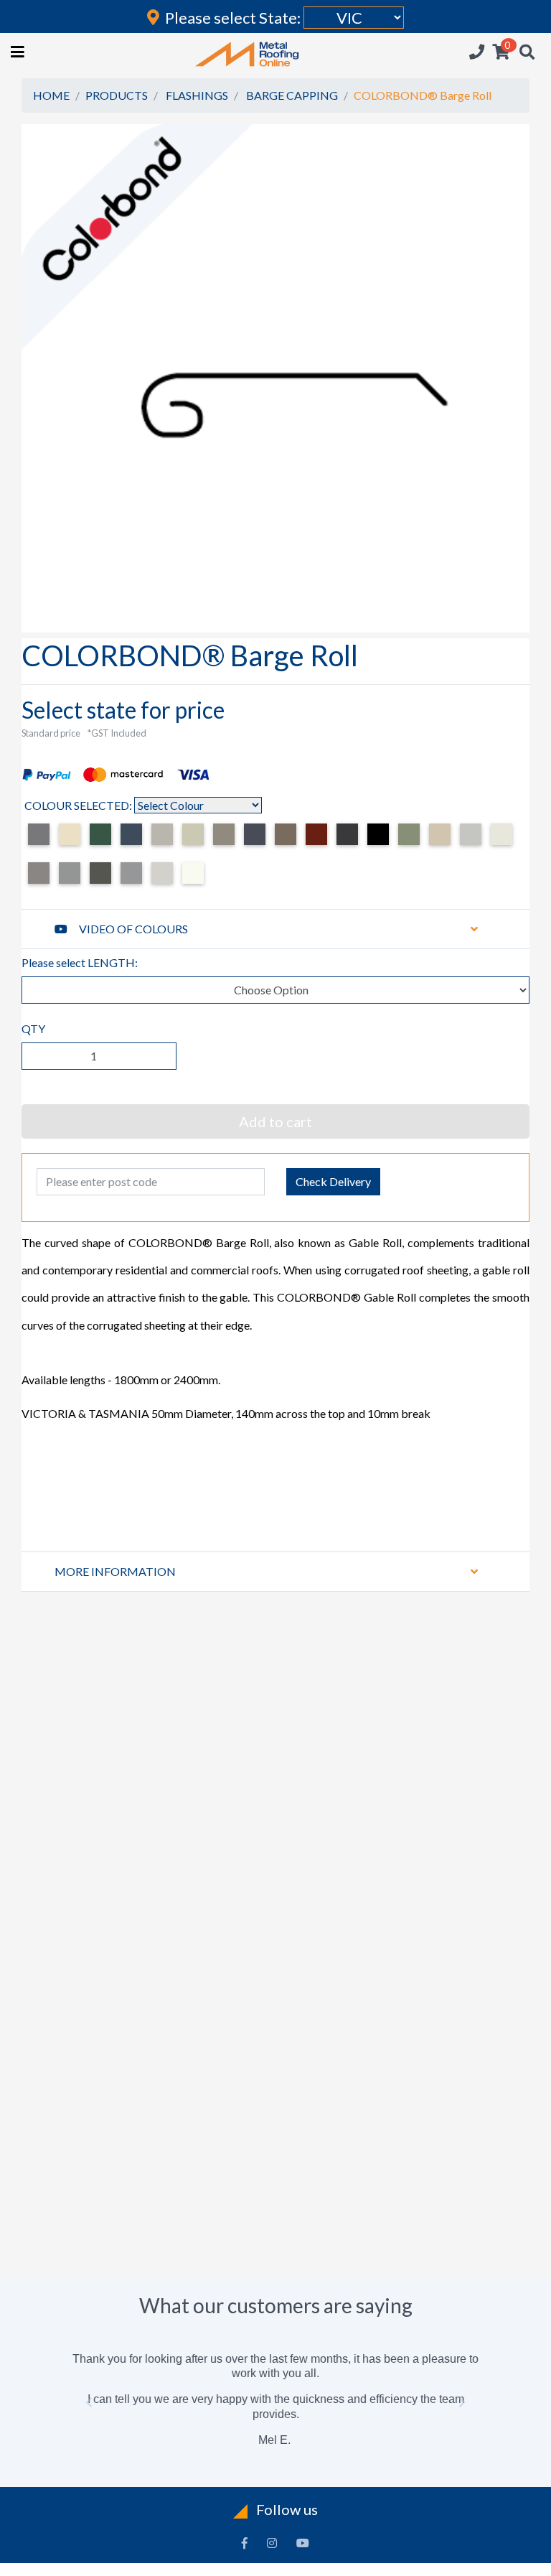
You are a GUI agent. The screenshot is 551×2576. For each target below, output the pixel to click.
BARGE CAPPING (292, 95)
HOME (51, 95)
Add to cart (275, 1121)
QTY (33, 1028)
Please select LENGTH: (80, 962)
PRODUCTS (117, 95)
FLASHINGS (197, 95)
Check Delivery (333, 1181)
